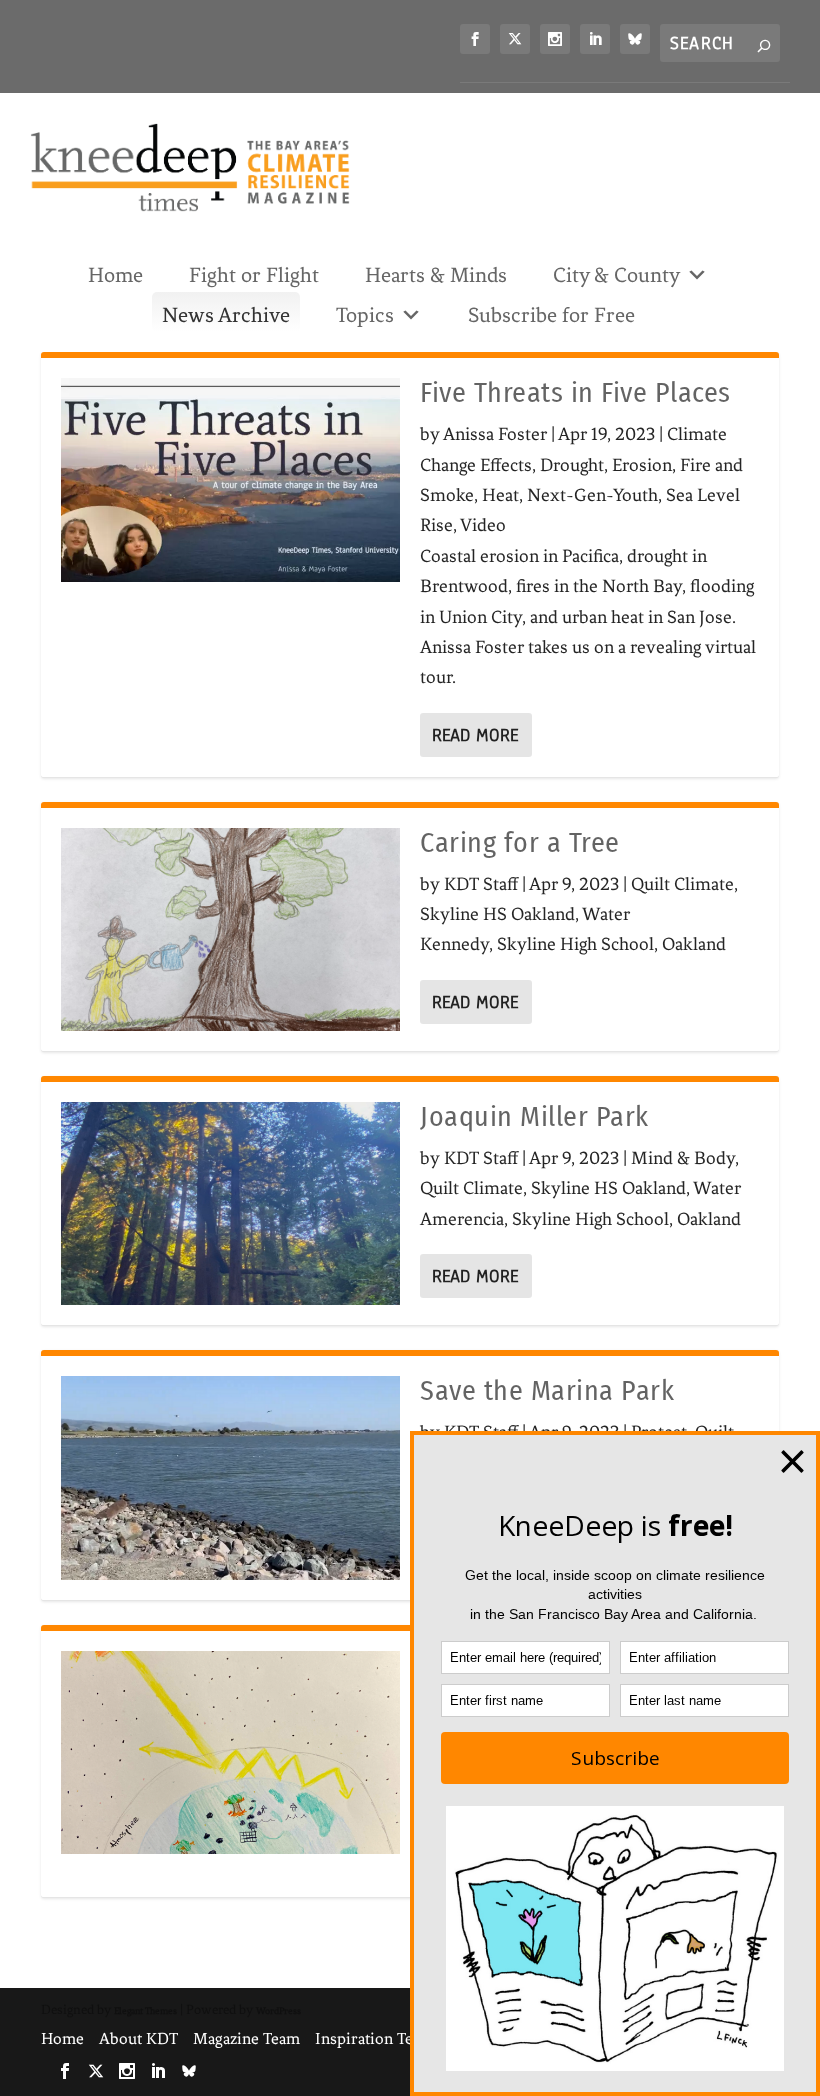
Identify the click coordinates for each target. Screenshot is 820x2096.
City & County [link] (616, 275)
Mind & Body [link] (683, 1158)
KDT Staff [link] (481, 884)
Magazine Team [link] (246, 2038)
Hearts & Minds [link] (436, 275)
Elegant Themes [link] (145, 2010)
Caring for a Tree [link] (520, 842)
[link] (475, 39)
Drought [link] (572, 465)
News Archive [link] (226, 315)
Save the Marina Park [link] (547, 1390)
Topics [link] (365, 315)
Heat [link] (500, 495)
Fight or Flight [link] (254, 275)
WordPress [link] (278, 2010)
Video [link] (483, 525)
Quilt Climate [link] (682, 884)
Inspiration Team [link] (374, 2038)
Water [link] (606, 914)
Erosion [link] (642, 465)
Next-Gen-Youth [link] (592, 495)
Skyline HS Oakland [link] (497, 914)
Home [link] (115, 275)
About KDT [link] (138, 2038)
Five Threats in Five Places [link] (575, 392)
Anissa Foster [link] (495, 434)
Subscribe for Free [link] (551, 315)
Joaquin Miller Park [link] (534, 1116)
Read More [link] (475, 735)
